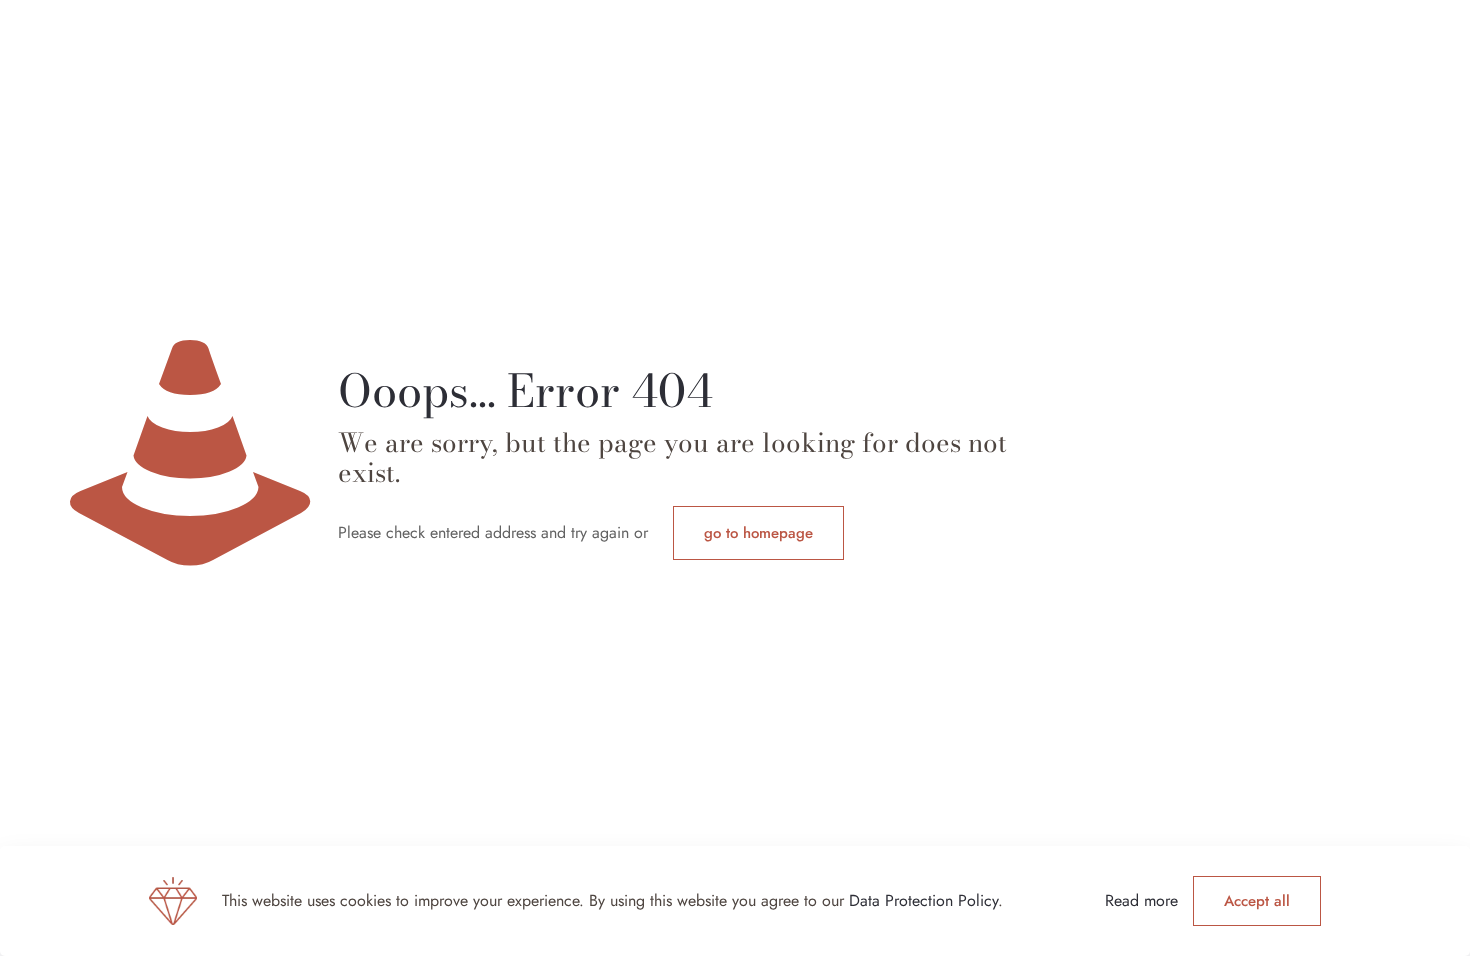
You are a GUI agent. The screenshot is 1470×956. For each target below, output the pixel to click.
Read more (1141, 900)
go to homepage (758, 533)
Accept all (1257, 901)
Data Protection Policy (923, 900)
